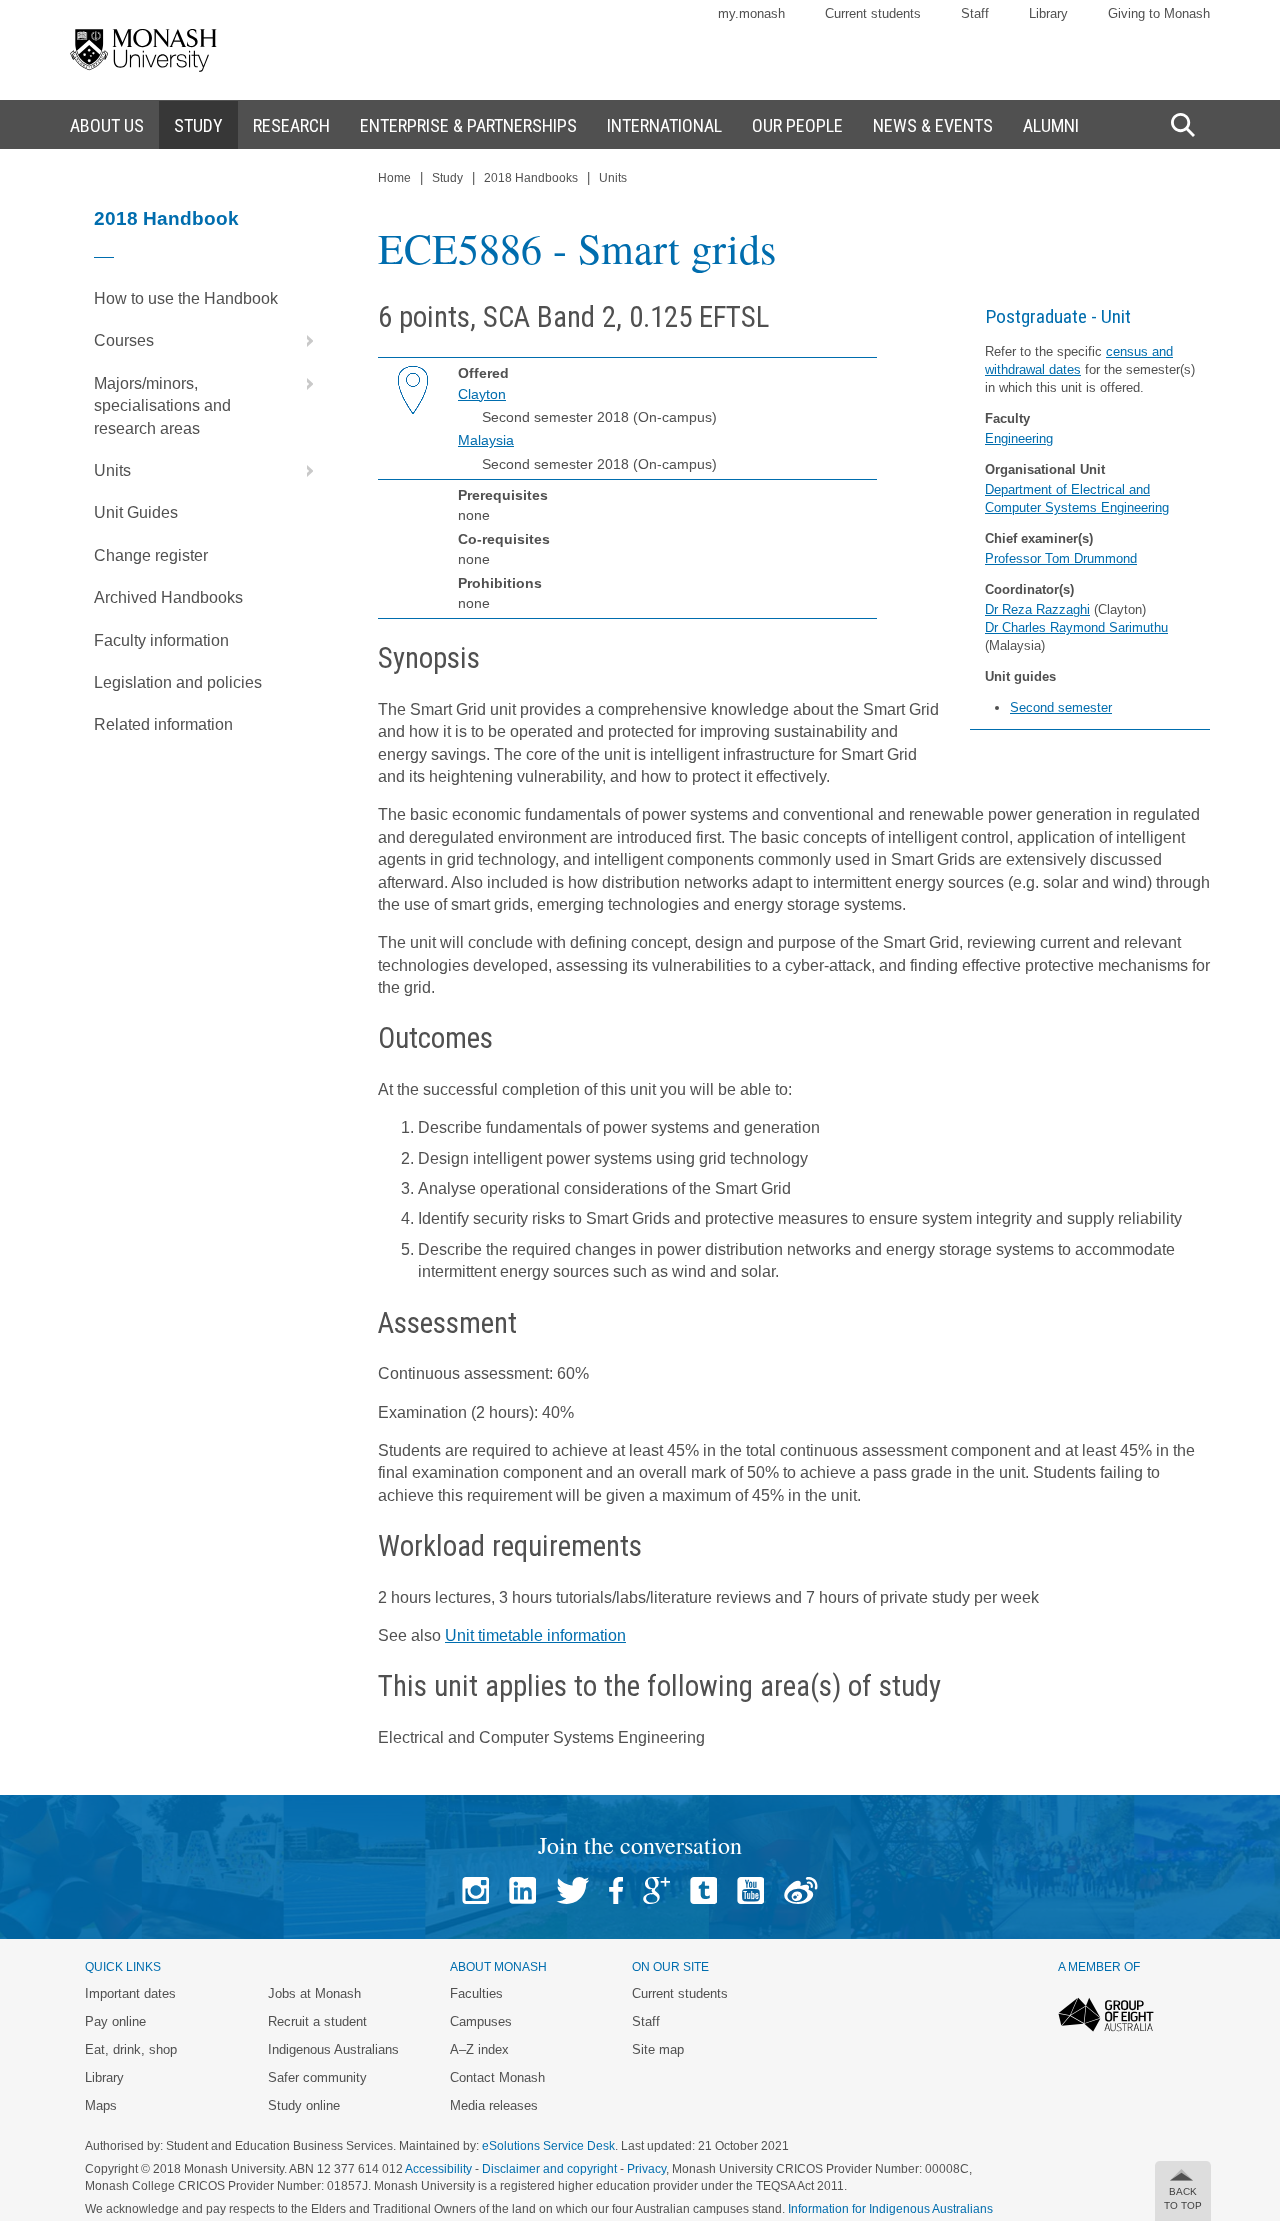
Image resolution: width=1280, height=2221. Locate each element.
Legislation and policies (178, 682)
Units (112, 470)
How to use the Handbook (186, 298)
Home (394, 178)
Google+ (656, 1890)
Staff (975, 13)
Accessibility (438, 2169)
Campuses (481, 2021)
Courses (124, 340)
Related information (163, 724)
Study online (304, 2105)
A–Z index (479, 2049)
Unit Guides (136, 512)
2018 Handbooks (531, 178)
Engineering (1019, 438)
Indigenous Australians (333, 2049)
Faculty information (161, 640)
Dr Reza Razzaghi (1037, 609)
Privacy (646, 2169)
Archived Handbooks (168, 597)
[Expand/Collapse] (302, 341)
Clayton (482, 394)
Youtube (750, 1890)
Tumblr (703, 1890)
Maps (101, 2105)
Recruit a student (317, 2021)
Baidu (801, 1890)
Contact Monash (497, 2077)
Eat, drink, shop (131, 2049)
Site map (658, 2049)
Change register (151, 555)
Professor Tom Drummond (1061, 558)
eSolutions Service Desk (548, 2146)
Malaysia (486, 440)
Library (1048, 13)
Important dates (130, 1993)
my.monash (751, 13)
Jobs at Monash (314, 1993)
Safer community (317, 2077)
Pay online (115, 2021)
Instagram (475, 1890)
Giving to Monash (1159, 13)
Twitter (572, 1890)
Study (447, 178)
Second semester (1061, 707)
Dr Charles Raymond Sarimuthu (1076, 627)
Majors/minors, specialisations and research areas (162, 406)
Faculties (476, 1993)
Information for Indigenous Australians (890, 2209)
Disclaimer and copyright (549, 2169)
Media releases (494, 2105)
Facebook (616, 1890)
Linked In (522, 1890)
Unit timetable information (535, 1635)
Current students (873, 13)
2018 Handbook (166, 218)
